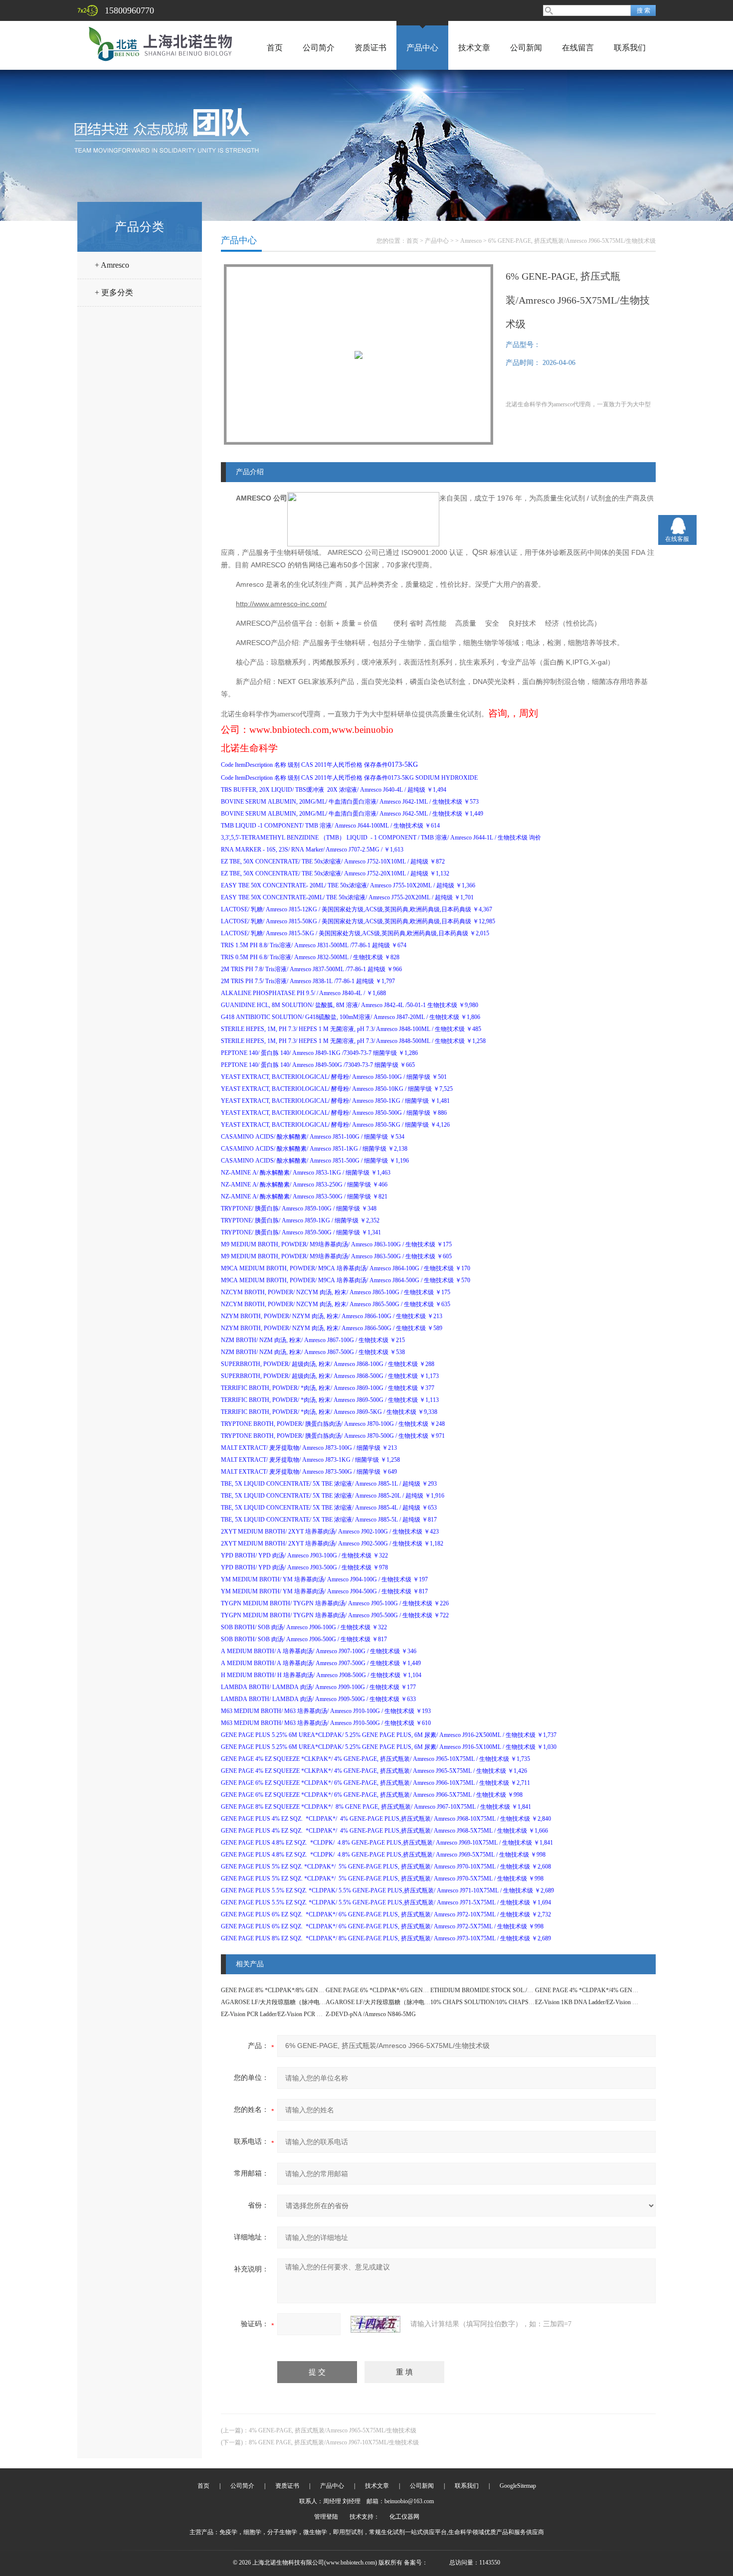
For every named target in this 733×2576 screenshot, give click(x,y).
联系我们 (630, 48)
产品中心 (422, 48)
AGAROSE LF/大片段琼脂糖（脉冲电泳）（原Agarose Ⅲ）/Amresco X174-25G (428, 2002)
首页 (275, 48)
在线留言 (578, 48)
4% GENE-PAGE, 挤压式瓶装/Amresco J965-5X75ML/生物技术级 (333, 2430)
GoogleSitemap (518, 2486)
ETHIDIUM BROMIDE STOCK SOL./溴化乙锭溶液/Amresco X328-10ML (524, 1990)
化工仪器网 (404, 2517)
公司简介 (319, 48)
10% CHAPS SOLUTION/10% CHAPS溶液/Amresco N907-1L (509, 2002)
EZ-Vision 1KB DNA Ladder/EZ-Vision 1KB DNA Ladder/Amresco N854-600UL (634, 2002)
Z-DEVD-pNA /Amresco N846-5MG (371, 2014)
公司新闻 (526, 48)
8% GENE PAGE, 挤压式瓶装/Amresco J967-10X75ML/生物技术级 (334, 2442)
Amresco (471, 241)
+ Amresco (112, 265)
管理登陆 (326, 2517)
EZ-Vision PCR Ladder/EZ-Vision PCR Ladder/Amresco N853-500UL (305, 2014)
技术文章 (474, 48)
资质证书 (370, 48)
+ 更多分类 (114, 292)
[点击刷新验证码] (375, 2324)
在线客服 (677, 539)
